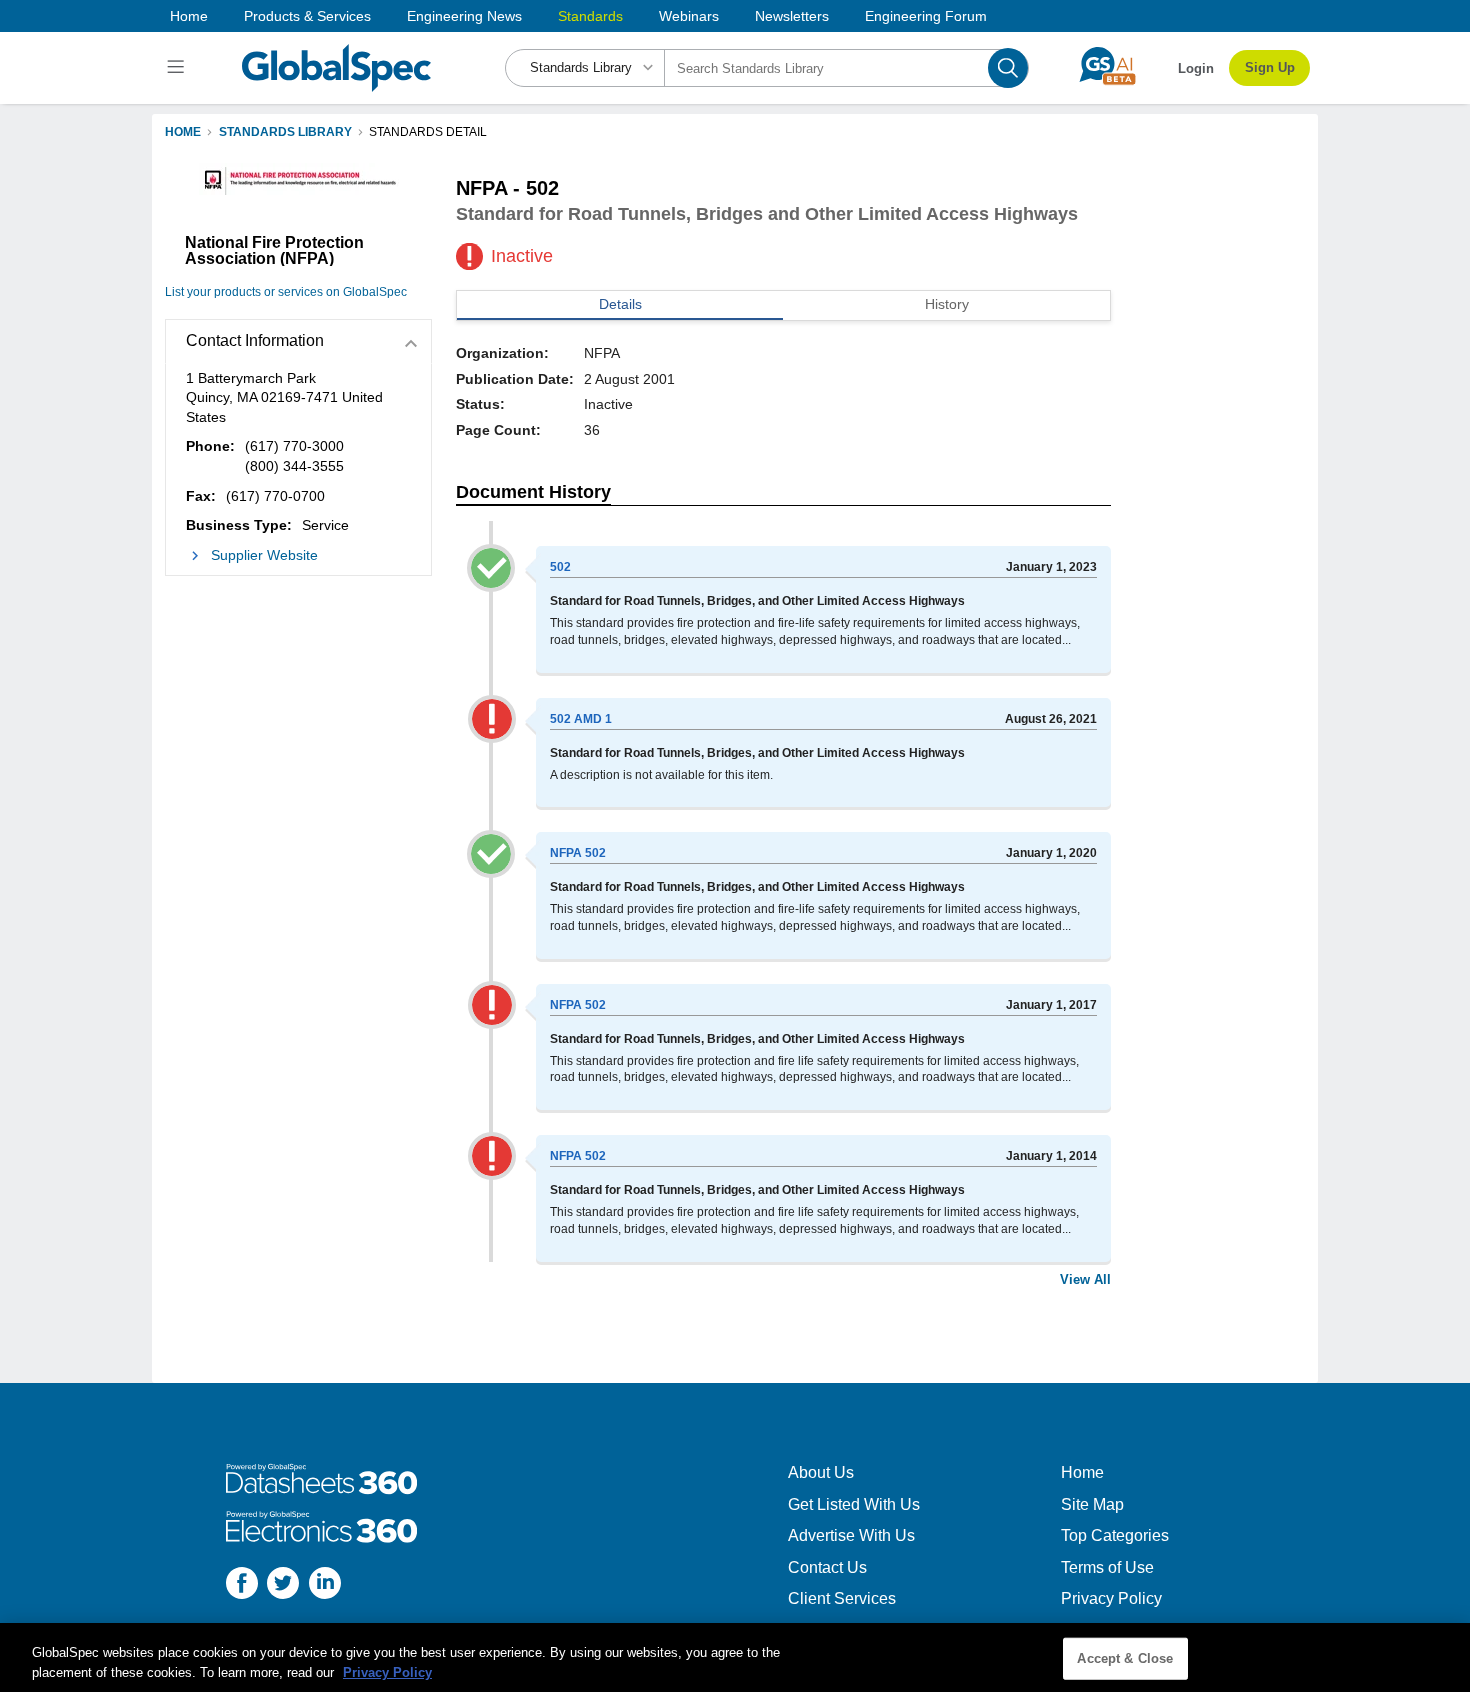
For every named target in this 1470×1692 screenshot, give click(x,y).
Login (1196, 68)
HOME (183, 132)
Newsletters (792, 16)
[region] (735, 1657)
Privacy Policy (1111, 1598)
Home (189, 16)
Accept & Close (1125, 1658)
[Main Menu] (178, 68)
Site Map (1092, 1504)
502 (560, 567)
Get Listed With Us (854, 1504)
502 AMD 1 (581, 719)
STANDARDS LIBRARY (285, 132)
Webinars (689, 16)
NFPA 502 (578, 853)
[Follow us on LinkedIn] (325, 1585)
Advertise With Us (851, 1535)
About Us (821, 1472)
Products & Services (307, 16)
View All (1085, 1279)
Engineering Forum (926, 16)
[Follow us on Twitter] (283, 1585)
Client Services (842, 1598)
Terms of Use (1107, 1567)
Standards (590, 16)
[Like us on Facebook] (242, 1585)
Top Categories (1115, 1535)
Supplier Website (264, 555)
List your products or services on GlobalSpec (286, 292)
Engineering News (464, 16)
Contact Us (827, 1567)
